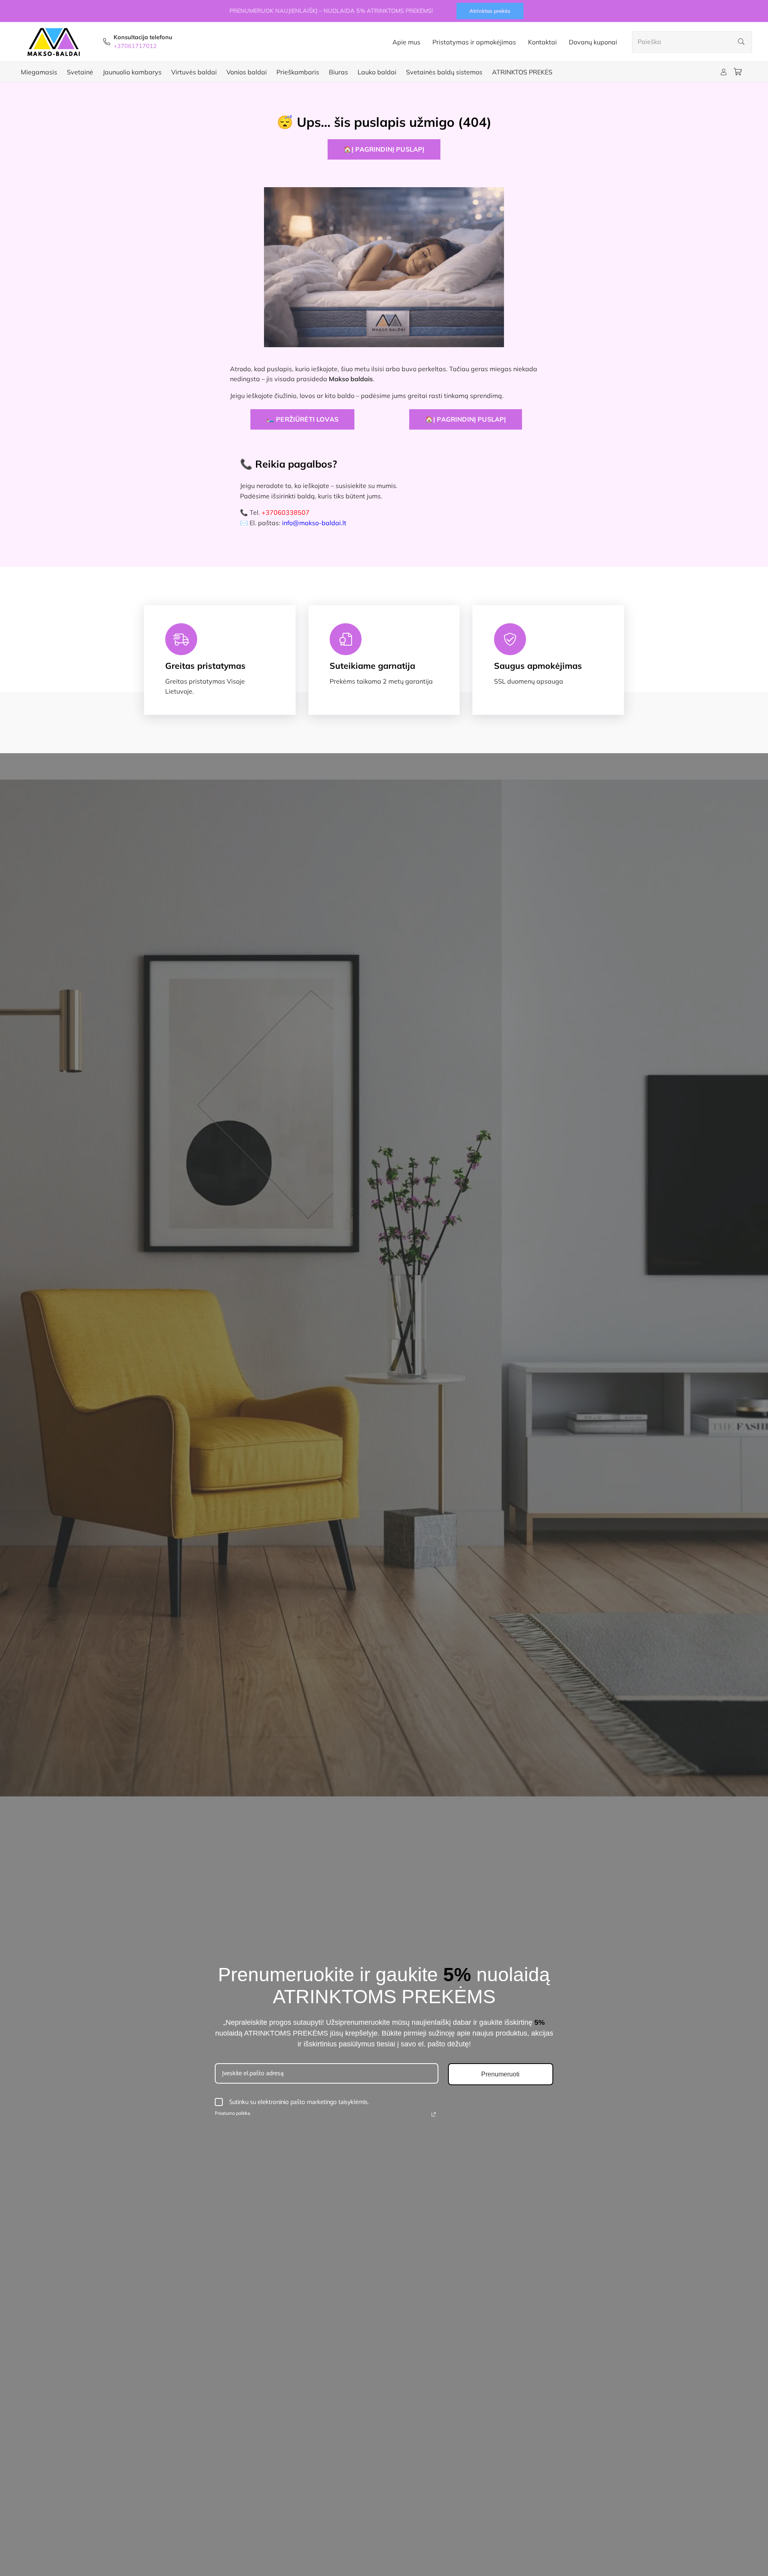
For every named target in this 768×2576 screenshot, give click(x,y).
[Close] (514, 1198)
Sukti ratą (321, 1357)
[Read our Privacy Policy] (378, 1322)
